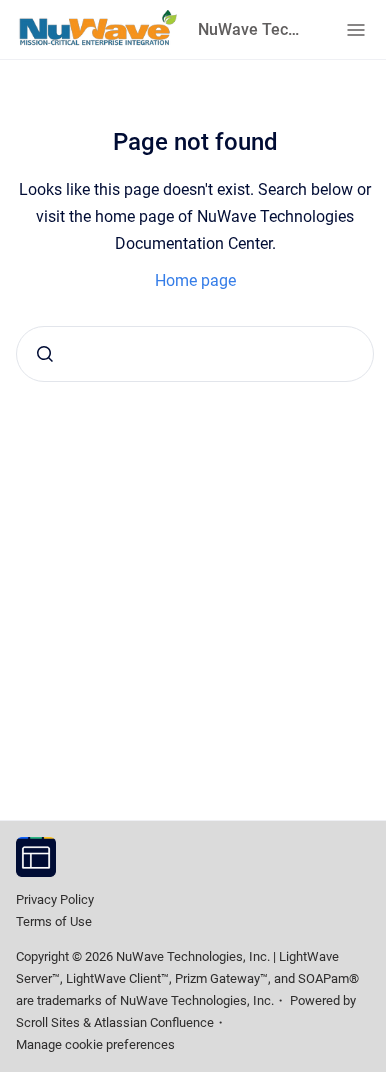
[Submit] (45, 354)
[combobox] (195, 354)
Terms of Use (54, 921)
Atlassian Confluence (154, 1022)
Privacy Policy (55, 899)
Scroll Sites (48, 1022)
